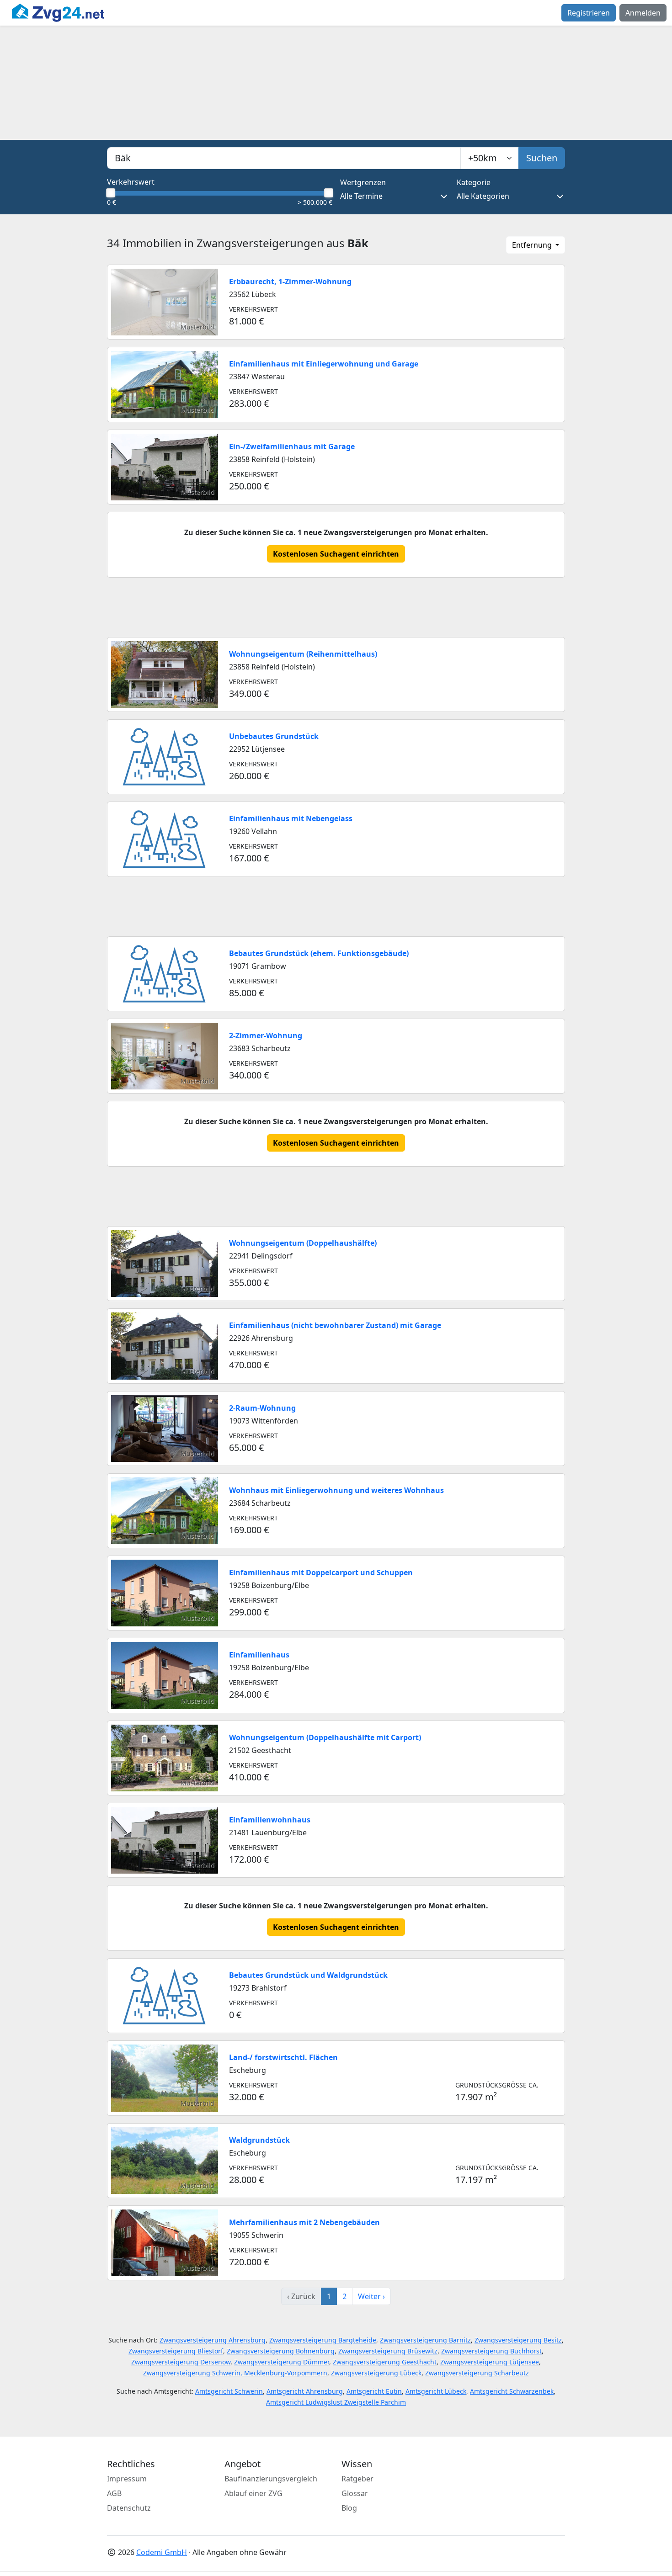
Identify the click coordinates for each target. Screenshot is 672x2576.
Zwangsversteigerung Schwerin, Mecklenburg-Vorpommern (235, 2373)
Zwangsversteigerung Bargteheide (323, 2340)
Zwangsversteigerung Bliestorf (176, 2351)
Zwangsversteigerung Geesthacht (385, 2362)
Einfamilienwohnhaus (270, 1820)
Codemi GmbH (162, 2552)
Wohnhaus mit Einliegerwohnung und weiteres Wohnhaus (336, 1490)
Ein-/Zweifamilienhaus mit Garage (292, 446)
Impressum (127, 2479)
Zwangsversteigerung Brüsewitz (388, 2351)
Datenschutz (129, 2508)
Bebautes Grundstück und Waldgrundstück (308, 1975)
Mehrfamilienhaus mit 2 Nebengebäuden (304, 2222)
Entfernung (533, 245)
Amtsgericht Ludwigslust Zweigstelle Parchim (336, 2402)
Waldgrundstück (259, 2140)
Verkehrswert (131, 182)
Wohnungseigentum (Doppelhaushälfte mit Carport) (325, 1737)
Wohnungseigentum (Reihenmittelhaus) (303, 654)
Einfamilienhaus (259, 1655)
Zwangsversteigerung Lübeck (376, 2373)
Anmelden (643, 13)
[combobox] (284, 158)
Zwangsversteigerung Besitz (518, 2340)
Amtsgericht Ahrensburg (305, 2391)
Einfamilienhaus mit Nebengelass (291, 818)
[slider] (111, 193)
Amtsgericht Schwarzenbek (512, 2391)
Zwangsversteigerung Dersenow (181, 2362)
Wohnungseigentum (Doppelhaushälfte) (303, 1243)
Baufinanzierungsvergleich (271, 2479)
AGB (114, 2493)
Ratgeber (357, 2479)
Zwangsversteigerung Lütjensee (490, 2362)
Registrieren (589, 13)
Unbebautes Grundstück (274, 736)
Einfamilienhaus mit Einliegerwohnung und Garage (324, 364)
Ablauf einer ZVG (253, 2493)
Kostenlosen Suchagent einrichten (336, 554)
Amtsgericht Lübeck (436, 2391)
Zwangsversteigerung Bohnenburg (281, 2351)
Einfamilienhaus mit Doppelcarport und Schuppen (321, 1572)
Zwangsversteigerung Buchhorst (491, 2351)
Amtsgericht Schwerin (229, 2391)
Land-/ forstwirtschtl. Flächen (283, 2057)
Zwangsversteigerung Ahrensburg (213, 2340)
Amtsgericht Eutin (374, 2391)
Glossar (355, 2493)
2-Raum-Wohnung (262, 1408)
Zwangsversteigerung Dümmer (282, 2362)
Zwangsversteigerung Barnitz (425, 2340)
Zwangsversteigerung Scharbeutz (477, 2373)
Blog (349, 2508)
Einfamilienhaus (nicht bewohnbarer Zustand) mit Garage (335, 1325)
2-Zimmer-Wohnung (266, 1036)
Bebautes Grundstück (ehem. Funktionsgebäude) (319, 953)
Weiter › (371, 2296)
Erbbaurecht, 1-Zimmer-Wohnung (290, 282)
